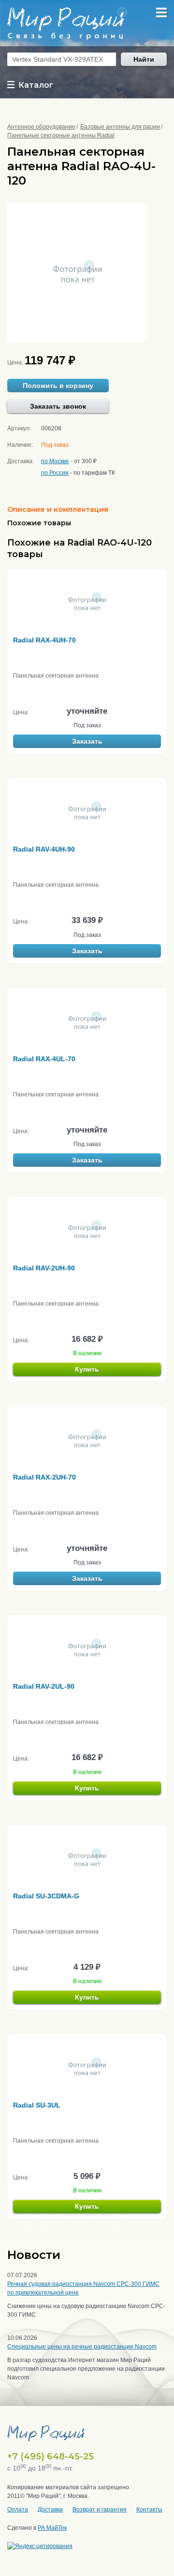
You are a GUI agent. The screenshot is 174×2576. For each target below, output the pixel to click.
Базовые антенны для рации (120, 127)
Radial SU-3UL (37, 2105)
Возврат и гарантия (100, 2509)
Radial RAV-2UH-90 (44, 1268)
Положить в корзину (58, 386)
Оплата (18, 2509)
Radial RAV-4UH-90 (44, 849)
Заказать (87, 741)
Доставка (50, 2509)
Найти (144, 59)
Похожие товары (39, 523)
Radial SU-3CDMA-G (46, 1896)
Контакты (149, 2509)
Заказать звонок (58, 406)
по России (55, 473)
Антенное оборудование (41, 127)
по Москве (55, 461)
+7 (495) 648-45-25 (51, 2456)
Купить (87, 1369)
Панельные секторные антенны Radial (61, 135)
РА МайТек (52, 2528)
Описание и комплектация (58, 509)
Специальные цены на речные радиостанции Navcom (82, 2347)
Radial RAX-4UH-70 (44, 640)
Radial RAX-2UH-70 (44, 1477)
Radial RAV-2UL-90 (44, 1686)
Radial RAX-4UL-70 (44, 1059)
